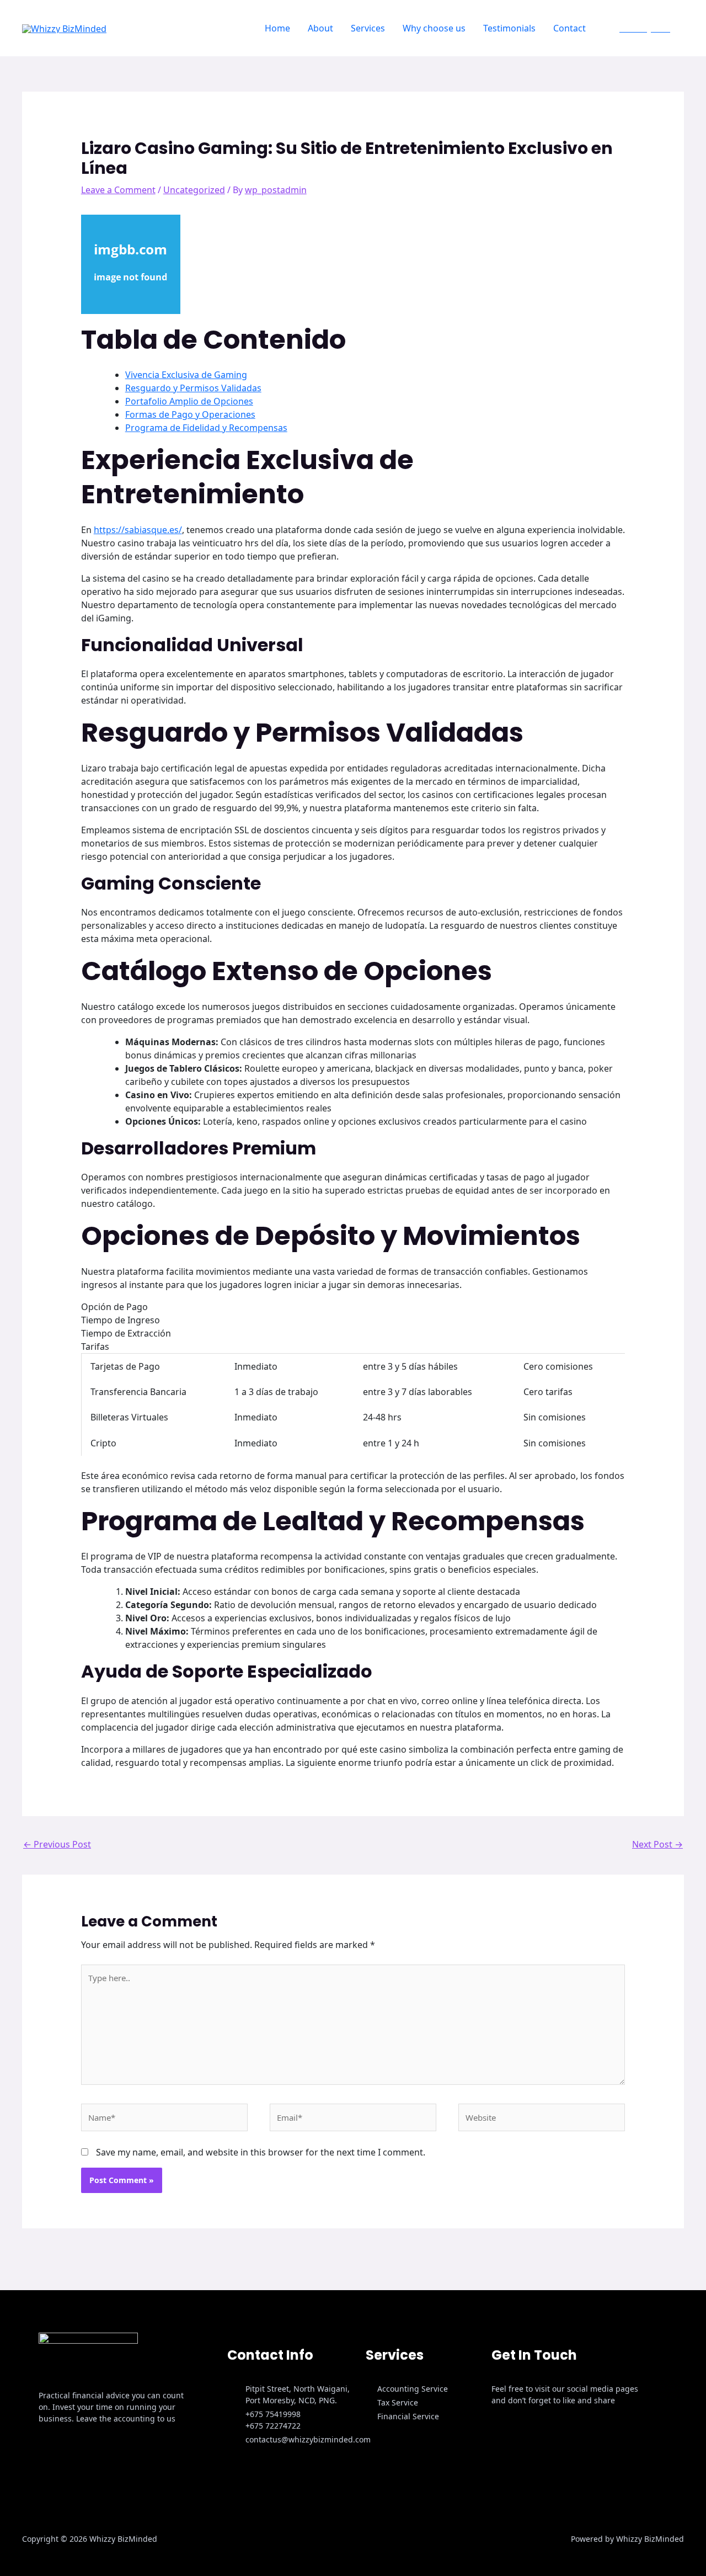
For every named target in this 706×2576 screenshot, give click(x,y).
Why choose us (434, 28)
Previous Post (57, 1844)
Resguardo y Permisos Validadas (193, 388)
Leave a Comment (118, 190)
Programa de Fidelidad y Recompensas (206, 428)
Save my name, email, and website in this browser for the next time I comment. (261, 2152)
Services (368, 28)
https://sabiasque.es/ (138, 530)
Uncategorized (194, 190)
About (320, 28)
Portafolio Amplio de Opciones (189, 401)
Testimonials (509, 28)
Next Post (657, 1844)
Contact (569, 28)
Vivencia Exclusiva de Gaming (186, 375)
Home (277, 28)
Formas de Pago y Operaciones (190, 414)
